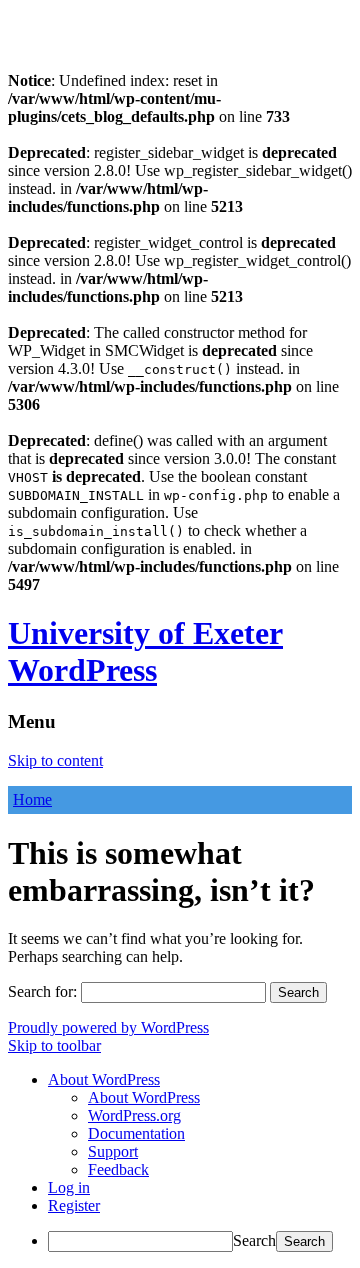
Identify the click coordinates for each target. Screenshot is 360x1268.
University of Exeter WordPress (145, 651)
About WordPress (144, 1097)
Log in (69, 1187)
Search (254, 1240)
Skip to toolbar (54, 1045)
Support (113, 1151)
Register (74, 1205)
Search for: (42, 991)
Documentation (136, 1133)
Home (32, 799)
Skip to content (55, 760)
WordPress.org (134, 1115)
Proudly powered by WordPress (108, 1027)
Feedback (118, 1169)
